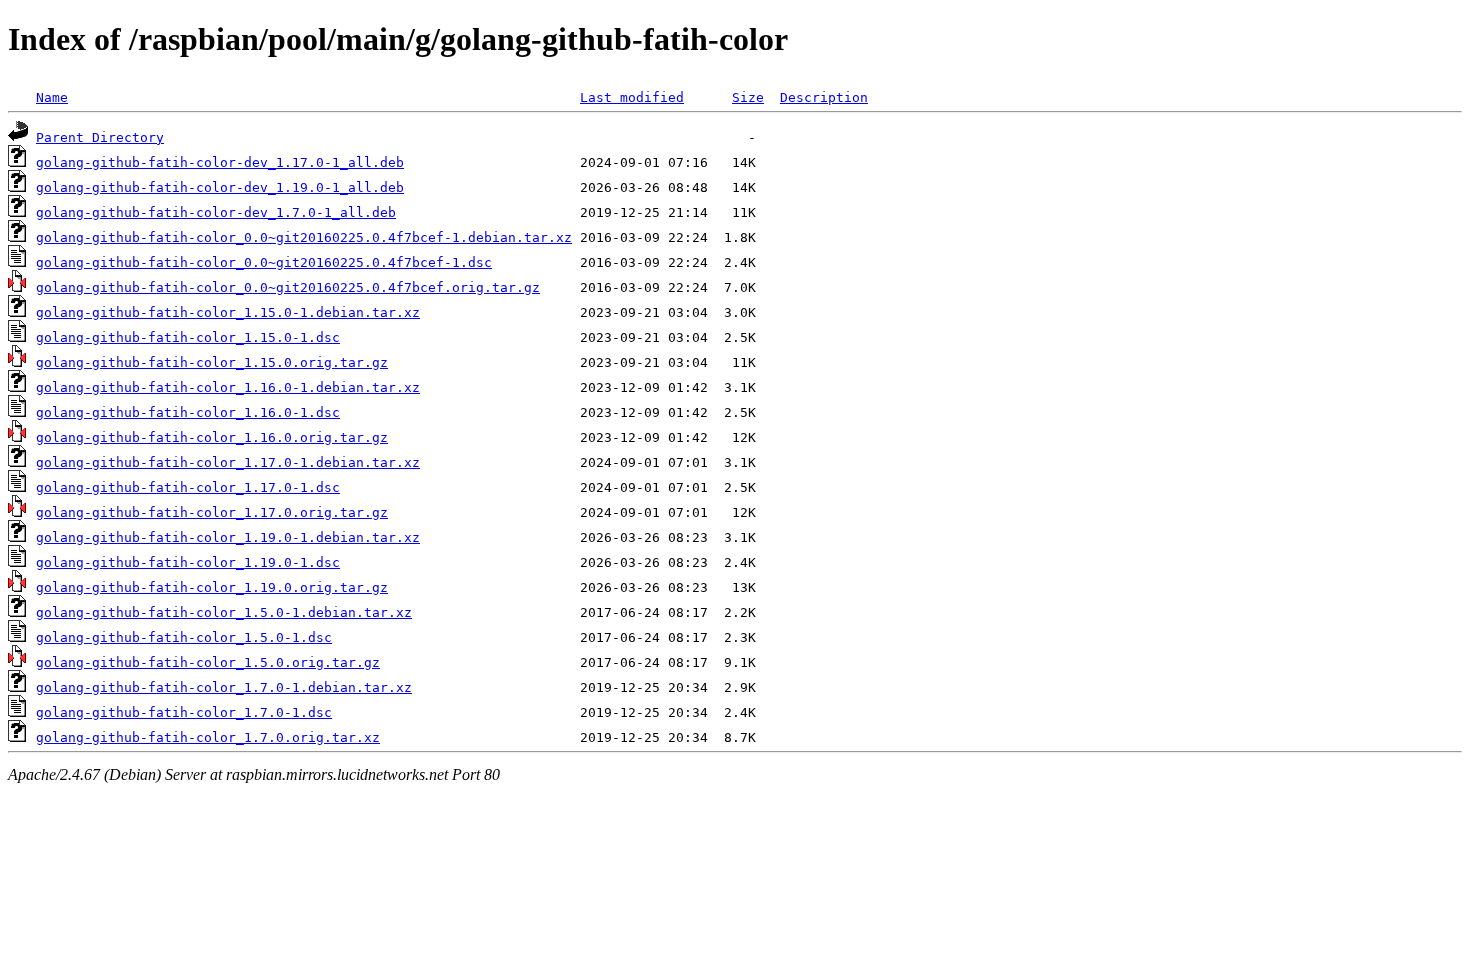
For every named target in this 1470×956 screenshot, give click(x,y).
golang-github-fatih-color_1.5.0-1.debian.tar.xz (224, 612)
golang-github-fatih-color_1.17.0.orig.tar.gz (212, 512)
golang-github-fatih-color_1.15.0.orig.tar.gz (212, 362)
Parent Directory (100, 137)
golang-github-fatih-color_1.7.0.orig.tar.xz (208, 737)
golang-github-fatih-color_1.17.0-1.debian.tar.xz (228, 462)
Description (824, 97)
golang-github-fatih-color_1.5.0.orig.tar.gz (208, 662)
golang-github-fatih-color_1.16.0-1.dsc (188, 412)
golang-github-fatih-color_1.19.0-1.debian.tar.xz (228, 537)
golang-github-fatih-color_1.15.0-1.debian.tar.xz (228, 312)
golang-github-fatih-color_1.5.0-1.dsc (184, 637)
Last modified (632, 97)
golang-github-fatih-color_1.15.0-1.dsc (188, 337)
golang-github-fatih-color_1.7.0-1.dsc (184, 712)
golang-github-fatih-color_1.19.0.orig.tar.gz (212, 587)
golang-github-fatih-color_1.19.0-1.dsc (188, 562)
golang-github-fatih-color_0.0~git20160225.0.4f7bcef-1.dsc (264, 262)
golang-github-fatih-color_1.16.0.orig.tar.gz (212, 437)
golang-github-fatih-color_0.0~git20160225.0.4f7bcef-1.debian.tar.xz (304, 237)
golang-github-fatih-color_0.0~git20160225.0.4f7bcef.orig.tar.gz (288, 287)
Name (52, 97)
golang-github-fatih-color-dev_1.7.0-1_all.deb (216, 212)
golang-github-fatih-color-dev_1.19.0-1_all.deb (220, 187)
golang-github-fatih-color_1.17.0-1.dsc (188, 487)
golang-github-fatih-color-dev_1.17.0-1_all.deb (220, 162)
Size (748, 97)
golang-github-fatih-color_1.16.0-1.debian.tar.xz (228, 387)
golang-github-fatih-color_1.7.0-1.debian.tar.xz (224, 687)
